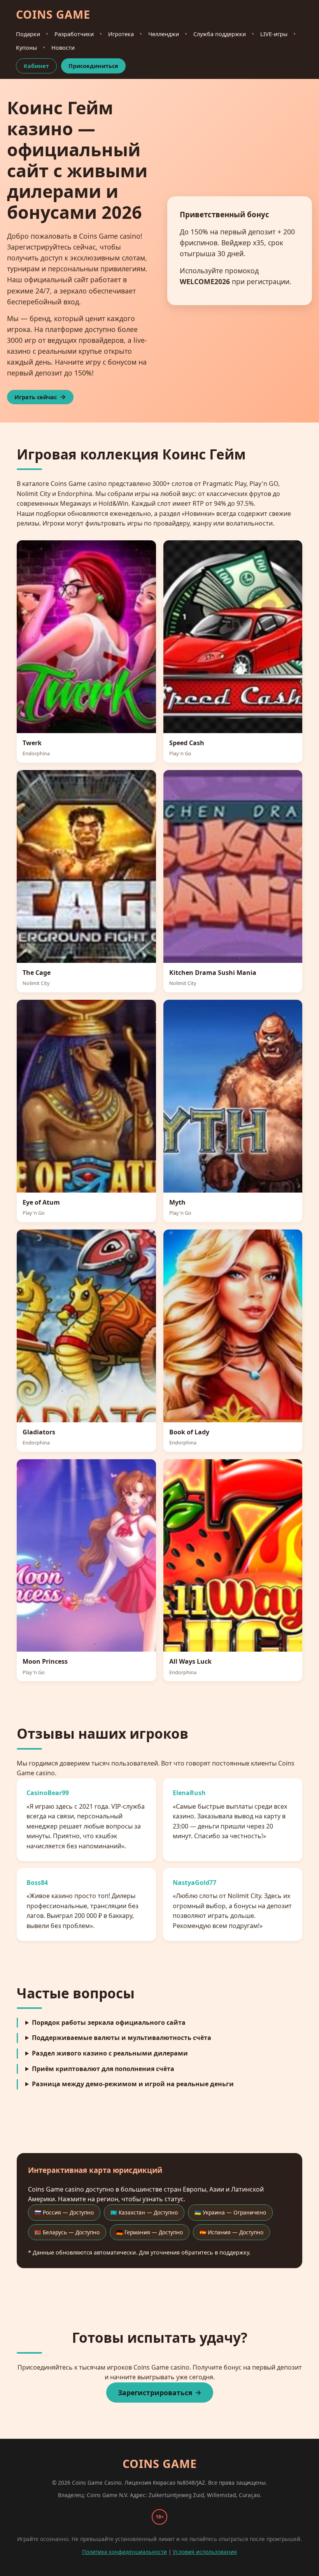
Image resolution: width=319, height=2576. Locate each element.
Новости (63, 48)
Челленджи (164, 34)
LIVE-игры (274, 34)
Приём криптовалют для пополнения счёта (103, 2069)
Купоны (26, 48)
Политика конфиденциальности (124, 2552)
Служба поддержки (220, 34)
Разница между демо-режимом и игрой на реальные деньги (133, 2084)
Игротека (121, 34)
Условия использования (205, 2552)
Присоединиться (93, 66)
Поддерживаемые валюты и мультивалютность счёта (122, 2038)
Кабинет (36, 66)
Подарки (28, 34)
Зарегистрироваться (155, 2393)
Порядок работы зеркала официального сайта (109, 2022)
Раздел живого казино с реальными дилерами (110, 2053)
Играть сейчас (36, 397)
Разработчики (74, 34)
